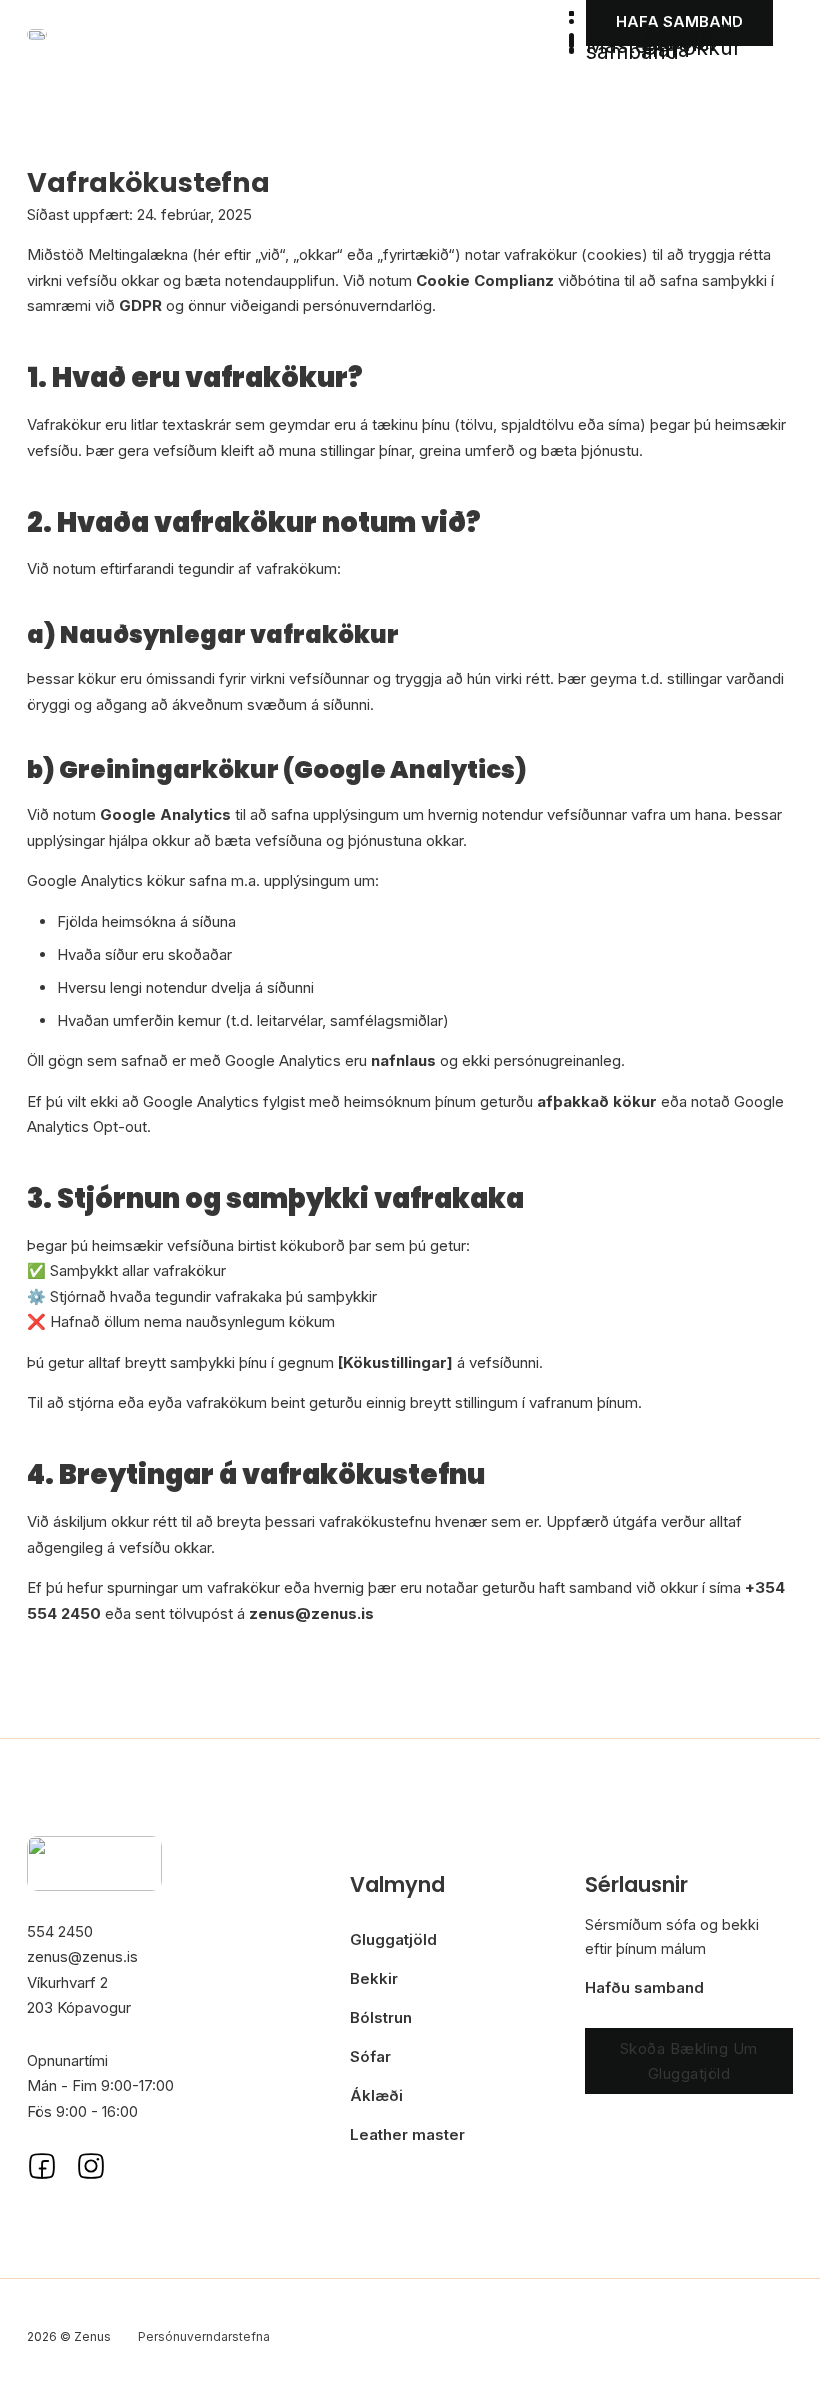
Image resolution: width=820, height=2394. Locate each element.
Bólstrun (381, 2017)
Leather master (407, 2134)
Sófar (370, 2056)
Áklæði (376, 2095)
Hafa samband (638, 50)
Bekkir (374, 1978)
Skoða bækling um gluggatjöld (689, 2061)
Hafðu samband (644, 1987)
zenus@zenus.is (82, 1956)
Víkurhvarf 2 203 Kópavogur (79, 1995)
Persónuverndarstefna (204, 2336)
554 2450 (60, 1931)
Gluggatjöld (393, 1939)
